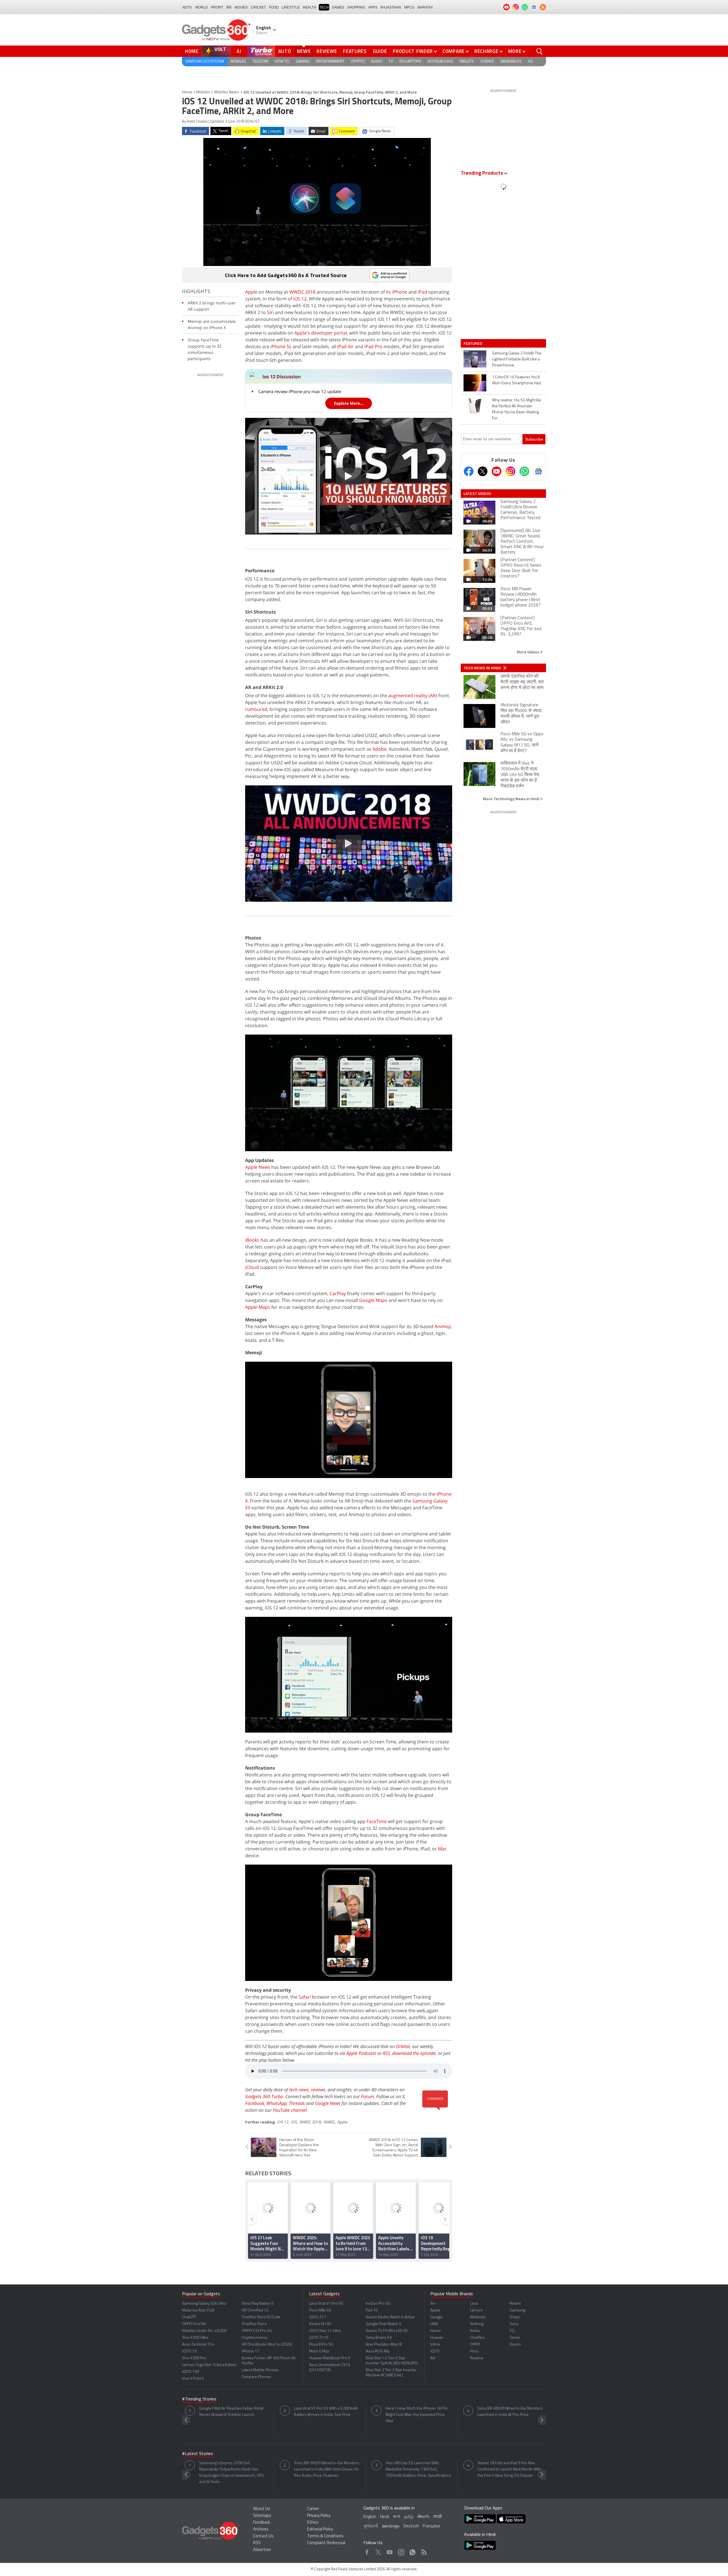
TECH (324, 7)
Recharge (486, 51)
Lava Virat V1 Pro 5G (326, 2304)
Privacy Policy (319, 2516)
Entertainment (330, 62)
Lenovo (476, 2310)
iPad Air (346, 346)
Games (338, 7)
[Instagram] (510, 471)
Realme (477, 2358)
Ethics (313, 2523)
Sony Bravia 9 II (379, 2338)
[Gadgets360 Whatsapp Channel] (524, 471)
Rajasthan (391, 7)
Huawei (437, 2338)
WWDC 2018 (302, 292)
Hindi (385, 2517)
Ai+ (433, 2304)
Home (192, 51)
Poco (474, 2351)
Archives (261, 2529)
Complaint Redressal (326, 2543)
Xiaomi (515, 2345)
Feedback (262, 2523)
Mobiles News (227, 92)
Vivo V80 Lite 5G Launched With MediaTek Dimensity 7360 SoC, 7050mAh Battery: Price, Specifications (418, 2469)
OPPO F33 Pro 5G (257, 2331)
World (201, 7)
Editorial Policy (320, 2529)
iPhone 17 (251, 2351)
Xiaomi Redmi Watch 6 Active (390, 2317)
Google (436, 2317)
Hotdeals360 (440, 62)
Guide (380, 51)
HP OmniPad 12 (255, 2310)
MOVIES (241, 7)
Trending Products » (484, 174)
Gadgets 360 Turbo (264, 2096)
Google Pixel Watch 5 (383, 2324)
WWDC (329, 2122)
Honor (436, 2331)
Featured (473, 343)
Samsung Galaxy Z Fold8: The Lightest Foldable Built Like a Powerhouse (517, 359)
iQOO (435, 2351)
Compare (454, 51)
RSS (386, 2053)
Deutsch (411, 2526)
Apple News (258, 1167)
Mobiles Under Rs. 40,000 (204, 2331)
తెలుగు (423, 2517)
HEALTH (310, 7)
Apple (251, 292)
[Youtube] (497, 471)
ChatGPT (189, 2317)
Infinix (435, 2345)
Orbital (403, 2046)
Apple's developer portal (321, 333)
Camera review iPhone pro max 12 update (300, 391)
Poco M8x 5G (320, 2310)
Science (487, 62)
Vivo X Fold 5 (193, 2379)
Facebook (255, 2103)
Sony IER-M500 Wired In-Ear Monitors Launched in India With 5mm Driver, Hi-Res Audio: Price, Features (327, 2469)
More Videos (528, 652)
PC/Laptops (410, 62)
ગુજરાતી (371, 2526)
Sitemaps (262, 2516)
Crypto (358, 62)
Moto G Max (319, 2351)
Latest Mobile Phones (260, 2370)
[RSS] (543, 7)
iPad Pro (373, 346)
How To (282, 62)
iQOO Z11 (318, 2317)
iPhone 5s (281, 346)
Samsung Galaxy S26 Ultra (204, 2304)
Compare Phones (257, 2377)
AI (239, 51)
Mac (442, 1849)
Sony (514, 2324)
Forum (367, 2096)
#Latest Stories (197, 2454)
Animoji (443, 1326)
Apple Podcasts (361, 2053)
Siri (270, 312)
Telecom (260, 62)
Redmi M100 (320, 2324)
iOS (294, 2122)
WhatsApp (277, 2103)
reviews (318, 2090)
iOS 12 (300, 299)
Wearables (511, 62)
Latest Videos (477, 494)
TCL (512, 2331)
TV (391, 62)
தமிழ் (409, 2517)
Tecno (515, 2338)
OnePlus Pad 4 (254, 2324)
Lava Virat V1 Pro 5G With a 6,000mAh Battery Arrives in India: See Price (326, 2412)
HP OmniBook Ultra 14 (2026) (267, 2345)
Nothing (477, 2324)
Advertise (262, 2550)
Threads (297, 2103)
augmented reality (408, 695)
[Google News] (538, 471)
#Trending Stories (199, 2399)
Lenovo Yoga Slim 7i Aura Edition (209, 2365)
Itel (433, 2358)
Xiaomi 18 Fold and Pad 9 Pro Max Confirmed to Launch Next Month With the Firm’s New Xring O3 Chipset (509, 2469)
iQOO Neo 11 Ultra (325, 2331)
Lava (474, 2304)
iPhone (400, 292)
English (370, 2517)
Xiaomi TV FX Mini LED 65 (387, 2331)
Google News (328, 2103)
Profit (217, 7)
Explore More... (349, 403)
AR (433, 695)
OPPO (475, 2345)
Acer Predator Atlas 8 (384, 2345)
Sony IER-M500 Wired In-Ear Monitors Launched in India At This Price (510, 2412)
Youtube (390, 2551)
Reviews (327, 51)
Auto (285, 51)
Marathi (425, 7)
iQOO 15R (191, 2372)
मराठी (438, 2517)
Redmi (515, 2304)
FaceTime (377, 1821)
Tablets (467, 62)
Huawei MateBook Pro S (330, 2358)
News (304, 51)
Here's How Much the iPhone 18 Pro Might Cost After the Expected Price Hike (417, 2415)
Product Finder (413, 51)
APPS (373, 7)
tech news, (300, 2090)
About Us (262, 2509)
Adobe (379, 749)
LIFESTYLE (291, 7)
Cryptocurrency (255, 2338)
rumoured (256, 709)
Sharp (515, 2317)
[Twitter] (483, 471)
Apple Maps (258, 1307)
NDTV (187, 7)
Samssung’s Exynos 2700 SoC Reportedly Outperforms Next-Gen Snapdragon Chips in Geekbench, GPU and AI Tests (232, 2473)
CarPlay (338, 1293)
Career (313, 2509)
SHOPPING (356, 7)
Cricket (258, 7)
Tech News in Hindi (483, 668)
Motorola (478, 2317)
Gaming (303, 62)
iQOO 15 (189, 2351)
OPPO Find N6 (194, 2324)
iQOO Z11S (319, 2338)
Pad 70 (372, 2310)
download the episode (414, 2053)
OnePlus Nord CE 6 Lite (261, 2317)
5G (531, 62)
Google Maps (373, 1300)
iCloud (252, 1267)
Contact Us (263, 2536)
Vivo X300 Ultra (195, 2338)
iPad (422, 292)
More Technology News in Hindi (511, 799)
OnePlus (477, 2338)
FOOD (274, 7)
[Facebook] (469, 471)
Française (432, 2526)
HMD (434, 2324)
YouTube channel (290, 2110)
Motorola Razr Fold (198, 2310)
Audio (377, 62)
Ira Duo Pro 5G (378, 2304)
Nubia (475, 2331)
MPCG (409, 7)
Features (355, 51)
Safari (305, 1997)
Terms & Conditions (325, 2536)
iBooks (252, 1240)
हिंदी (229, 7)
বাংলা (397, 2517)
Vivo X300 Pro (194, 2358)
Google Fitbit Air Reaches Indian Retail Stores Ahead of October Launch (231, 2412)
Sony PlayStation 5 (258, 2304)
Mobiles (238, 62)
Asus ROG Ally (378, 2351)
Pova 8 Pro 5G (321, 2345)
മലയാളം (391, 2526)
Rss (423, 2551)
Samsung (517, 2310)
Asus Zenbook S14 (198, 2345)
